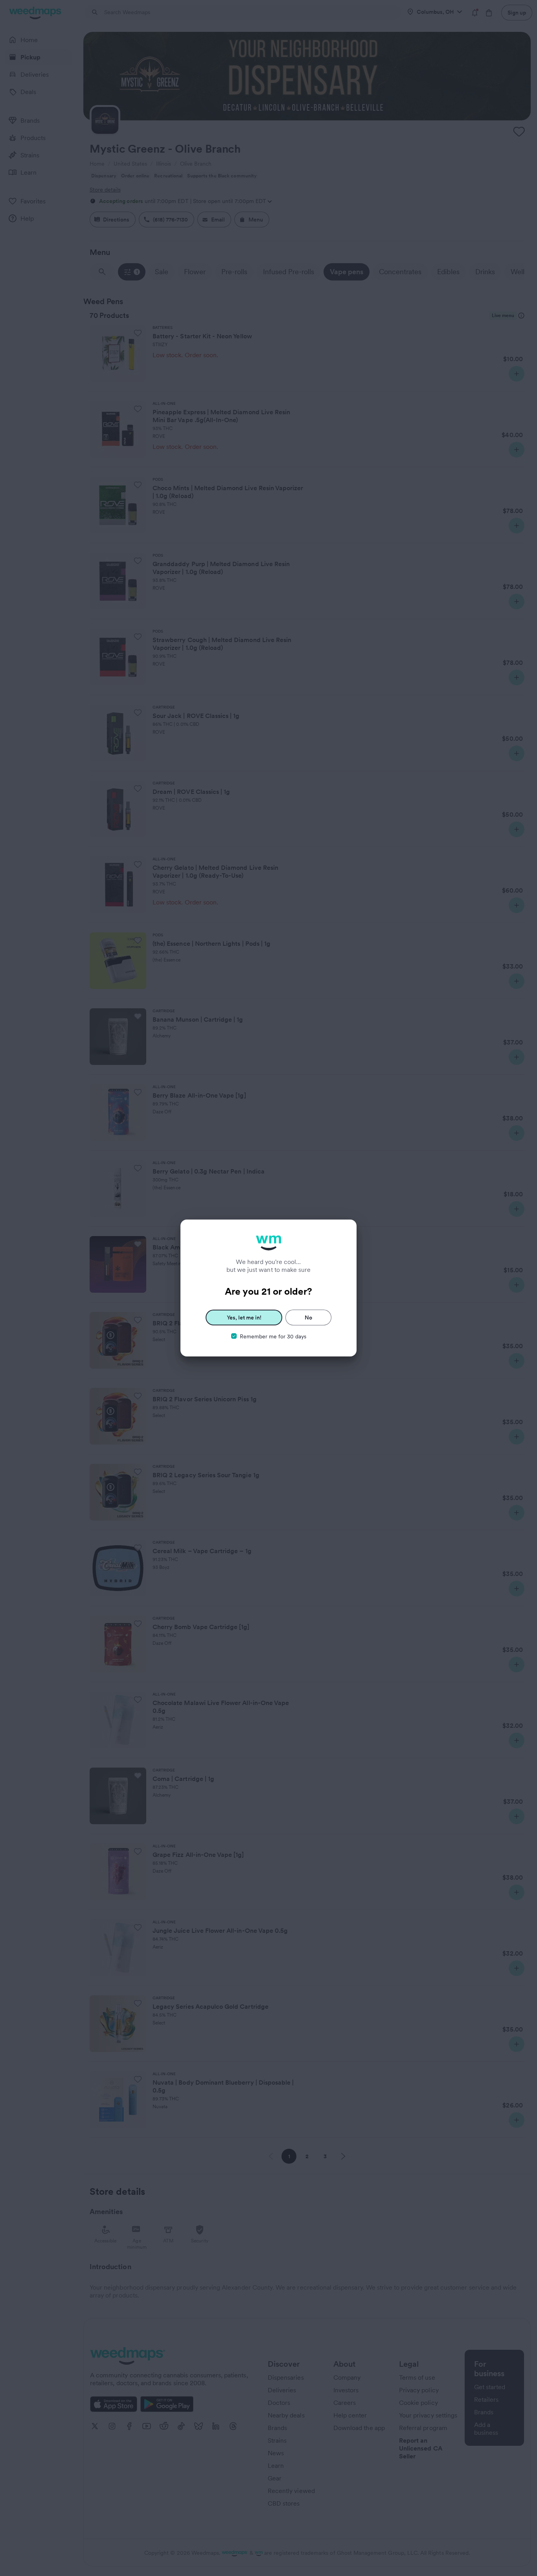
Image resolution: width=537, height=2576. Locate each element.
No (308, 1318)
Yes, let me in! (244, 1318)
